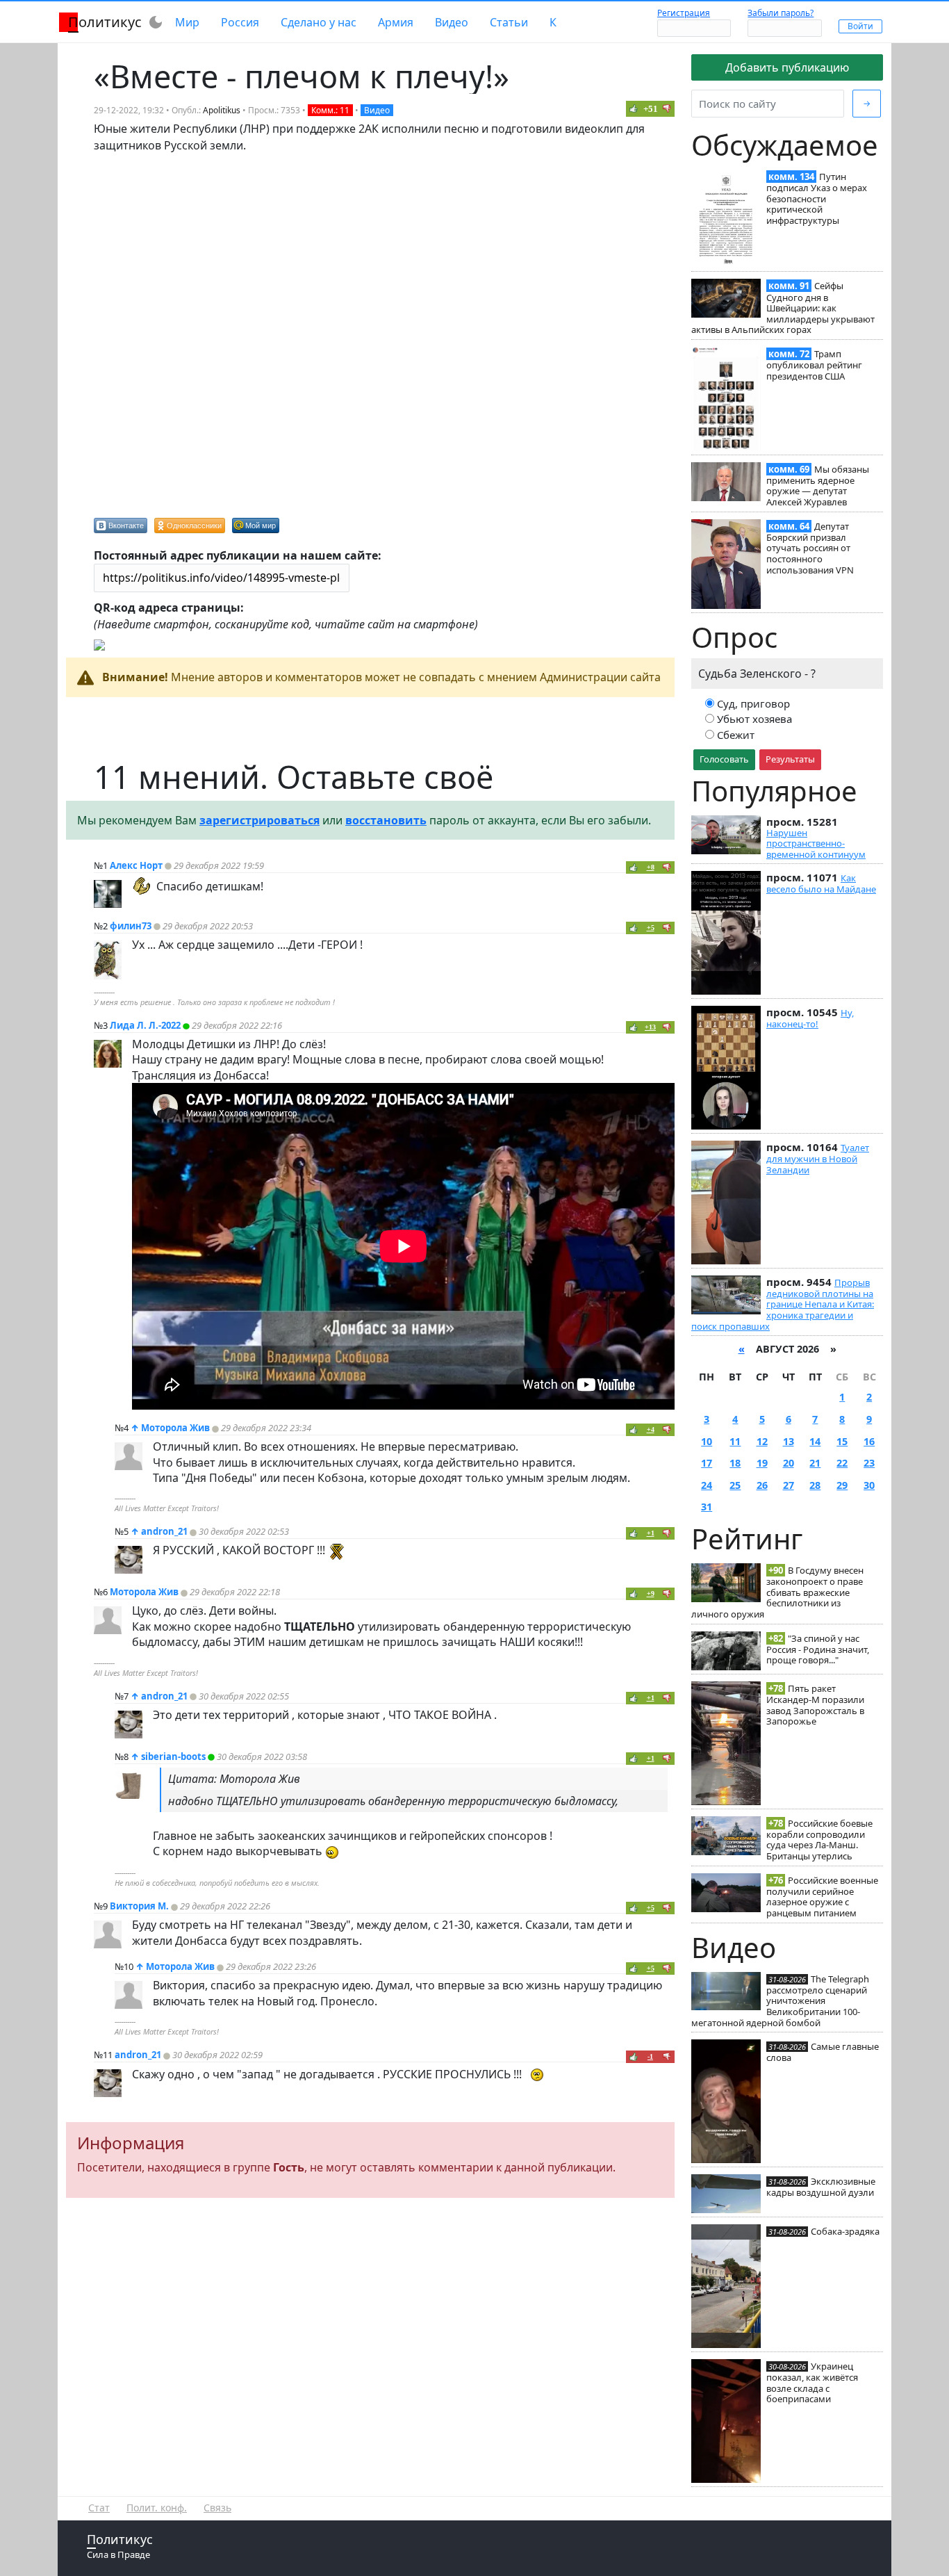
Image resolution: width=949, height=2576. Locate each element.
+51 (651, 109)
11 (735, 1441)
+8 (651, 867)
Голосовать (724, 759)
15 (842, 1441)
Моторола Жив (175, 1428)
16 (869, 1441)
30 (869, 1485)
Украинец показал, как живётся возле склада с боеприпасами (812, 2382)
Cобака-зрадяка (845, 2231)
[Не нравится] (667, 108)
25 (735, 1485)
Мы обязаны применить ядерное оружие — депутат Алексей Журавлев (818, 486)
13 (789, 1441)
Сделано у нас (319, 22)
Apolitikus (222, 110)
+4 (651, 1429)
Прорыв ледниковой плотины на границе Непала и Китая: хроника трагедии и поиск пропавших (783, 1304)
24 (707, 1485)
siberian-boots (173, 1756)
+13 (650, 1027)
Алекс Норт (136, 865)
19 (762, 1463)
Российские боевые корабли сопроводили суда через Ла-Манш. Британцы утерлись (819, 1840)
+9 (651, 1593)
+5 (651, 928)
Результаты (790, 759)
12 (762, 1441)
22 (842, 1463)
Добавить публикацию (787, 67)
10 (707, 1441)
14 (815, 1441)
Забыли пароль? (781, 13)
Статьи (509, 22)
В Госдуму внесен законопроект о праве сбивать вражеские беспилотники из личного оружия (777, 1592)
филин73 (131, 926)
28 (815, 1485)
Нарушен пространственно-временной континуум (816, 843)
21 (815, 1463)
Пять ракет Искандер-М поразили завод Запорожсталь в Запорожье (815, 1705)
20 (789, 1463)
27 (789, 1485)
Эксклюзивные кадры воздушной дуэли (821, 2187)
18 (735, 1463)
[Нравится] (634, 108)
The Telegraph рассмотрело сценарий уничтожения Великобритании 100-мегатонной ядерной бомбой (780, 2001)
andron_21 (164, 1531)
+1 (651, 1533)
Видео (452, 22)
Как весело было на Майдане (821, 883)
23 (869, 1463)
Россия (240, 22)
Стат (99, 2508)
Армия (396, 22)
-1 (650, 2056)
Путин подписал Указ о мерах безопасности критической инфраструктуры (817, 198)
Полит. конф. (157, 2508)
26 (762, 1485)
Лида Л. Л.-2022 (145, 1025)
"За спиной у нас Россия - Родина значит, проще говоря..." (818, 1649)
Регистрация (684, 13)
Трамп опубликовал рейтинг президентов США (814, 365)
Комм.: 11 (330, 110)
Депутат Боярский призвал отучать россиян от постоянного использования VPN (810, 548)
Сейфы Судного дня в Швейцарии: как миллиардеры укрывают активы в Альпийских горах (783, 308)
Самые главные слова (823, 2052)
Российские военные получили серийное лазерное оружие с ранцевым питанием (822, 1897)
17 (707, 1463)
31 (707, 1507)
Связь (217, 2508)
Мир (187, 22)
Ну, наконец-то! (810, 1018)
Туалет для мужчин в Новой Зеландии (818, 1159)
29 (842, 1485)
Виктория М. (139, 1906)
